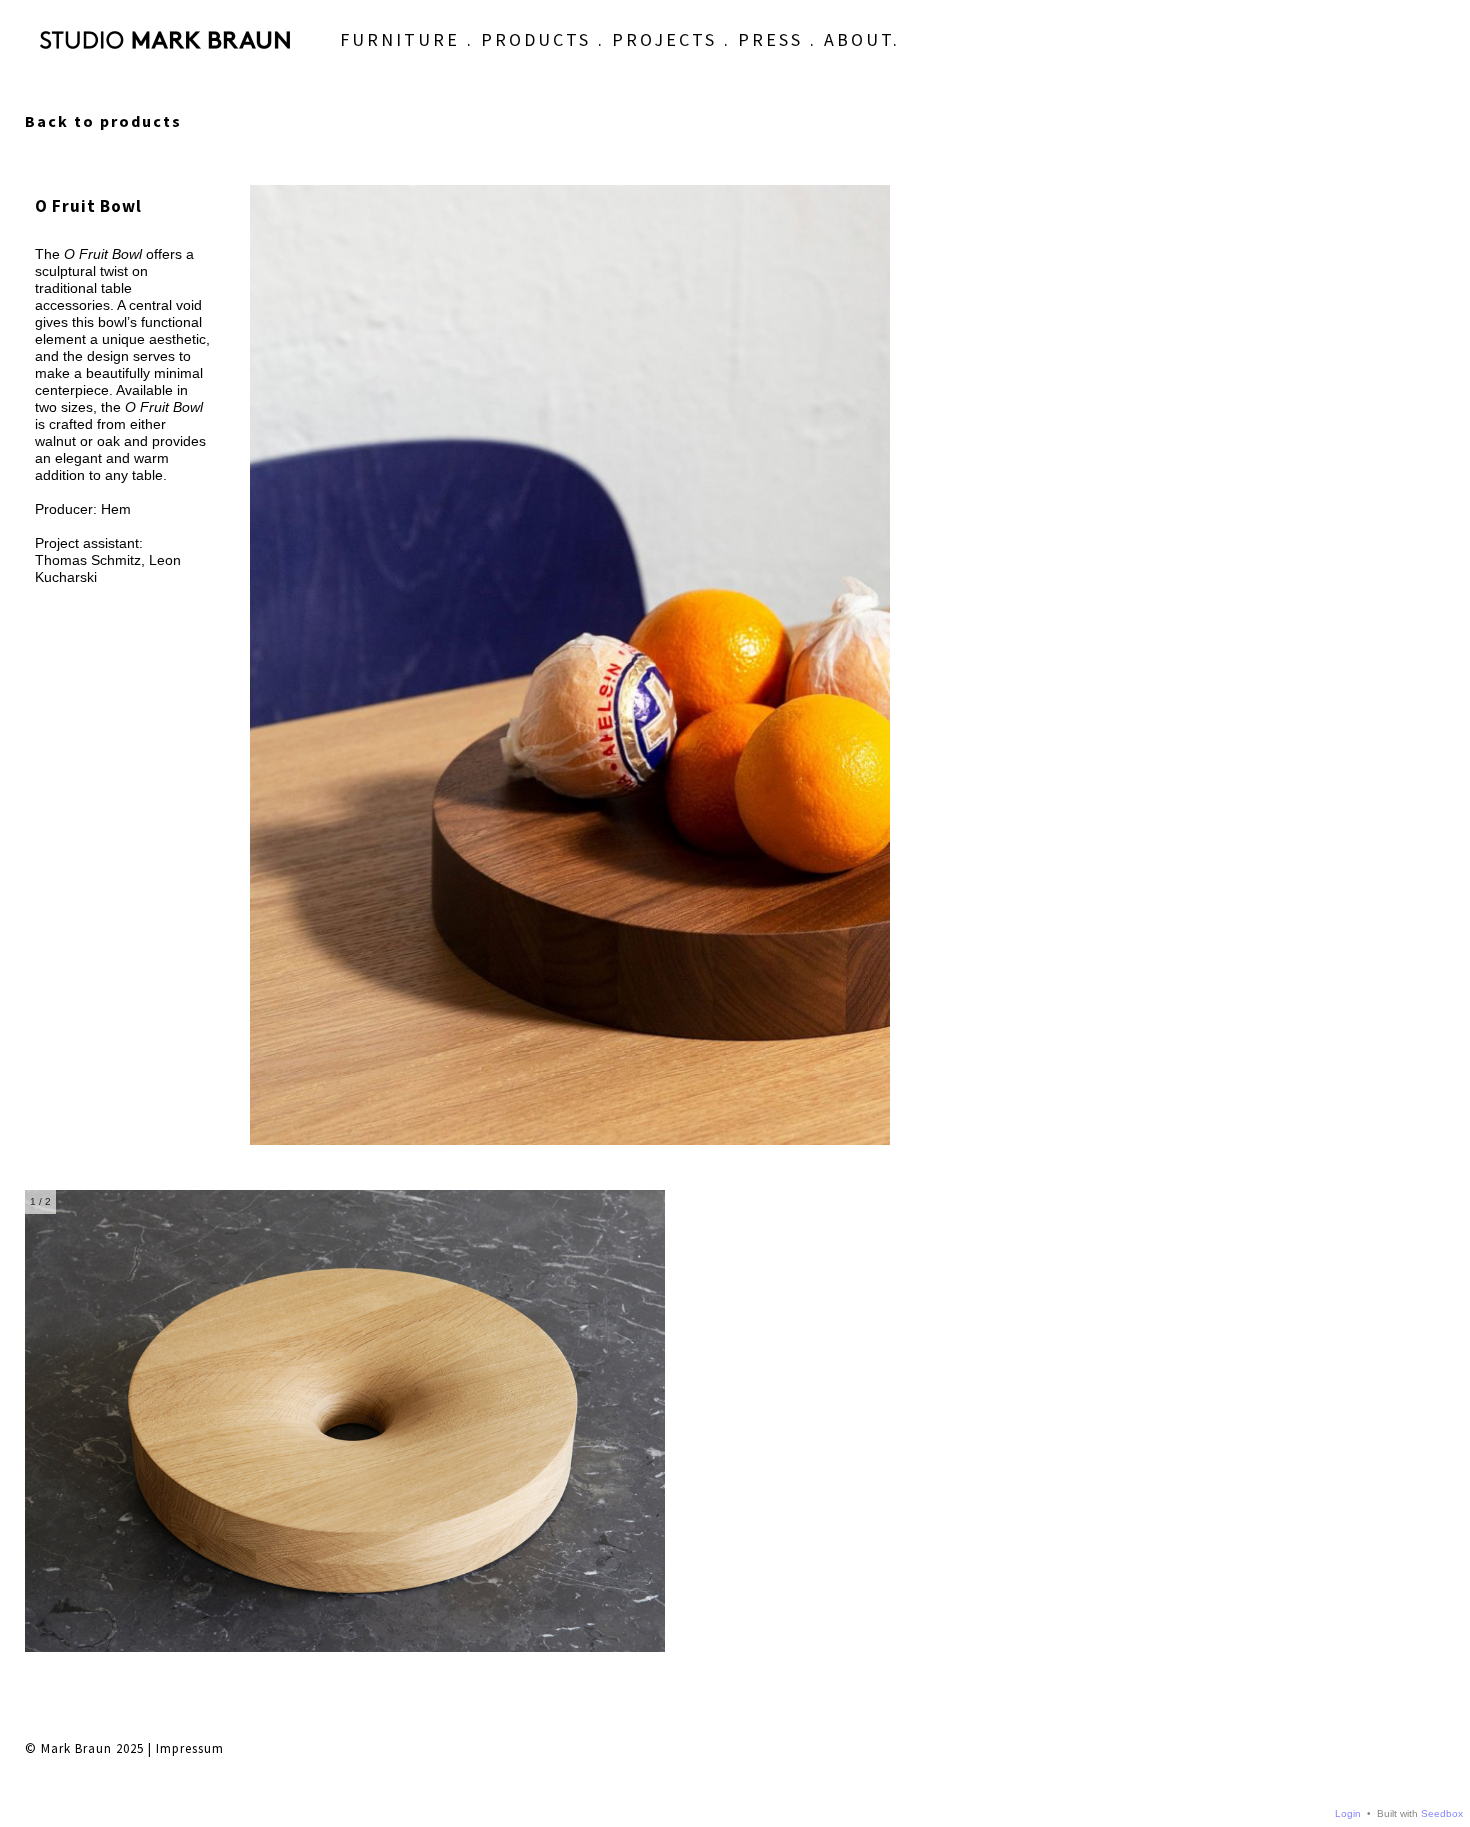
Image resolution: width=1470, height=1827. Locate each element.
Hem (116, 509)
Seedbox (1442, 1813)
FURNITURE (400, 39)
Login (1348, 1813)
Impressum (190, 1748)
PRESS (770, 39)
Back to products (103, 121)
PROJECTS (664, 39)
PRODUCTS (536, 39)
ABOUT (858, 39)
